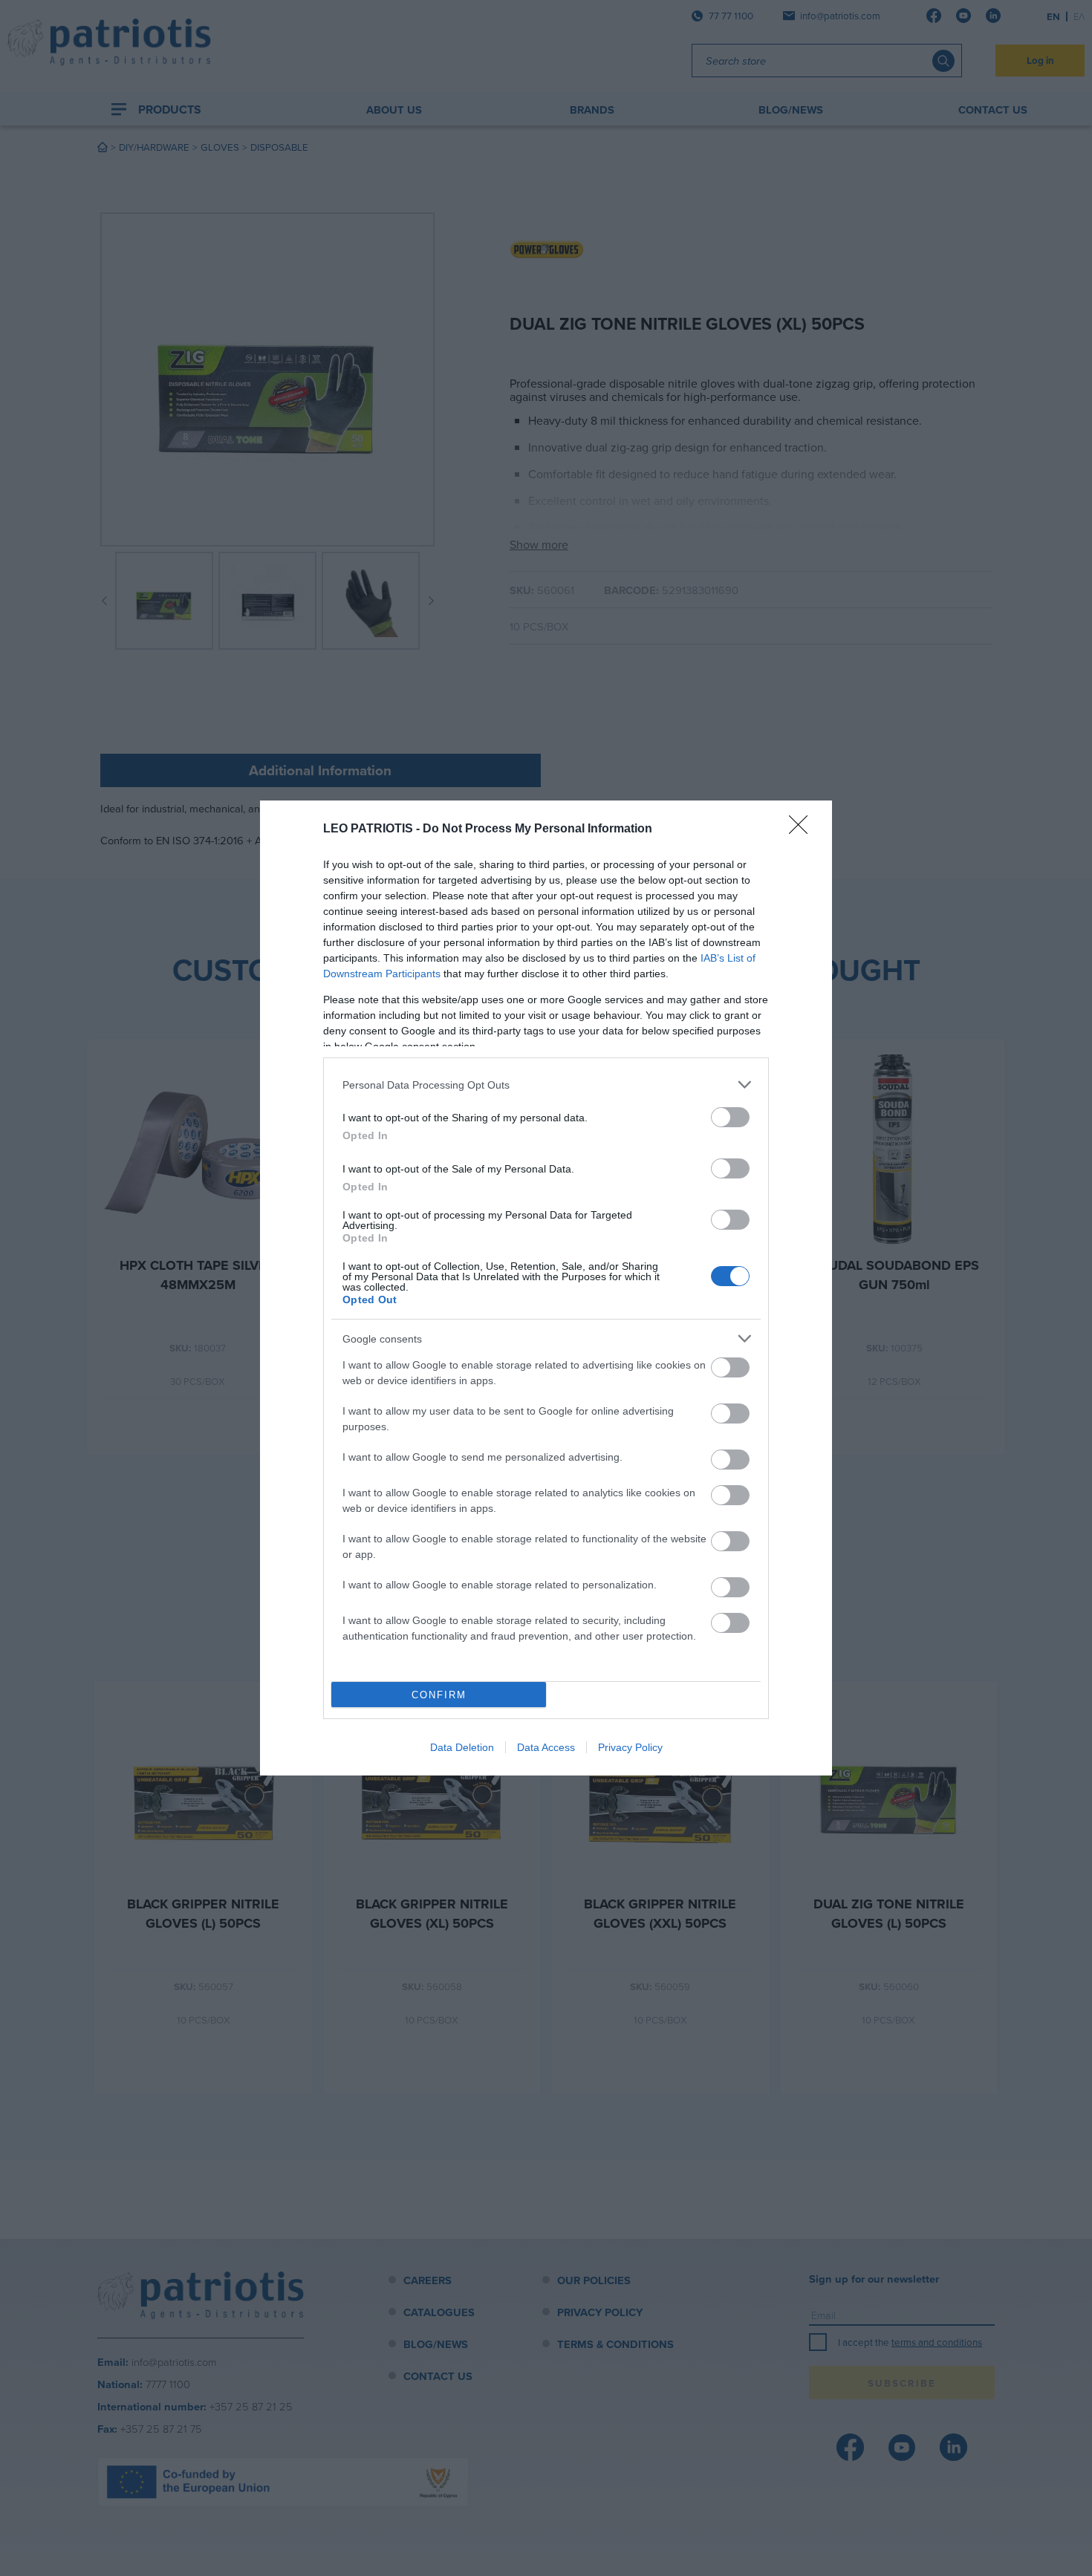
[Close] (803, 829)
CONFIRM (439, 1695)
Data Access (546, 1747)
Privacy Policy (630, 1747)
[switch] (730, 1117)
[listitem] (546, 1085)
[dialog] (546, 1288)
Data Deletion (462, 1747)
